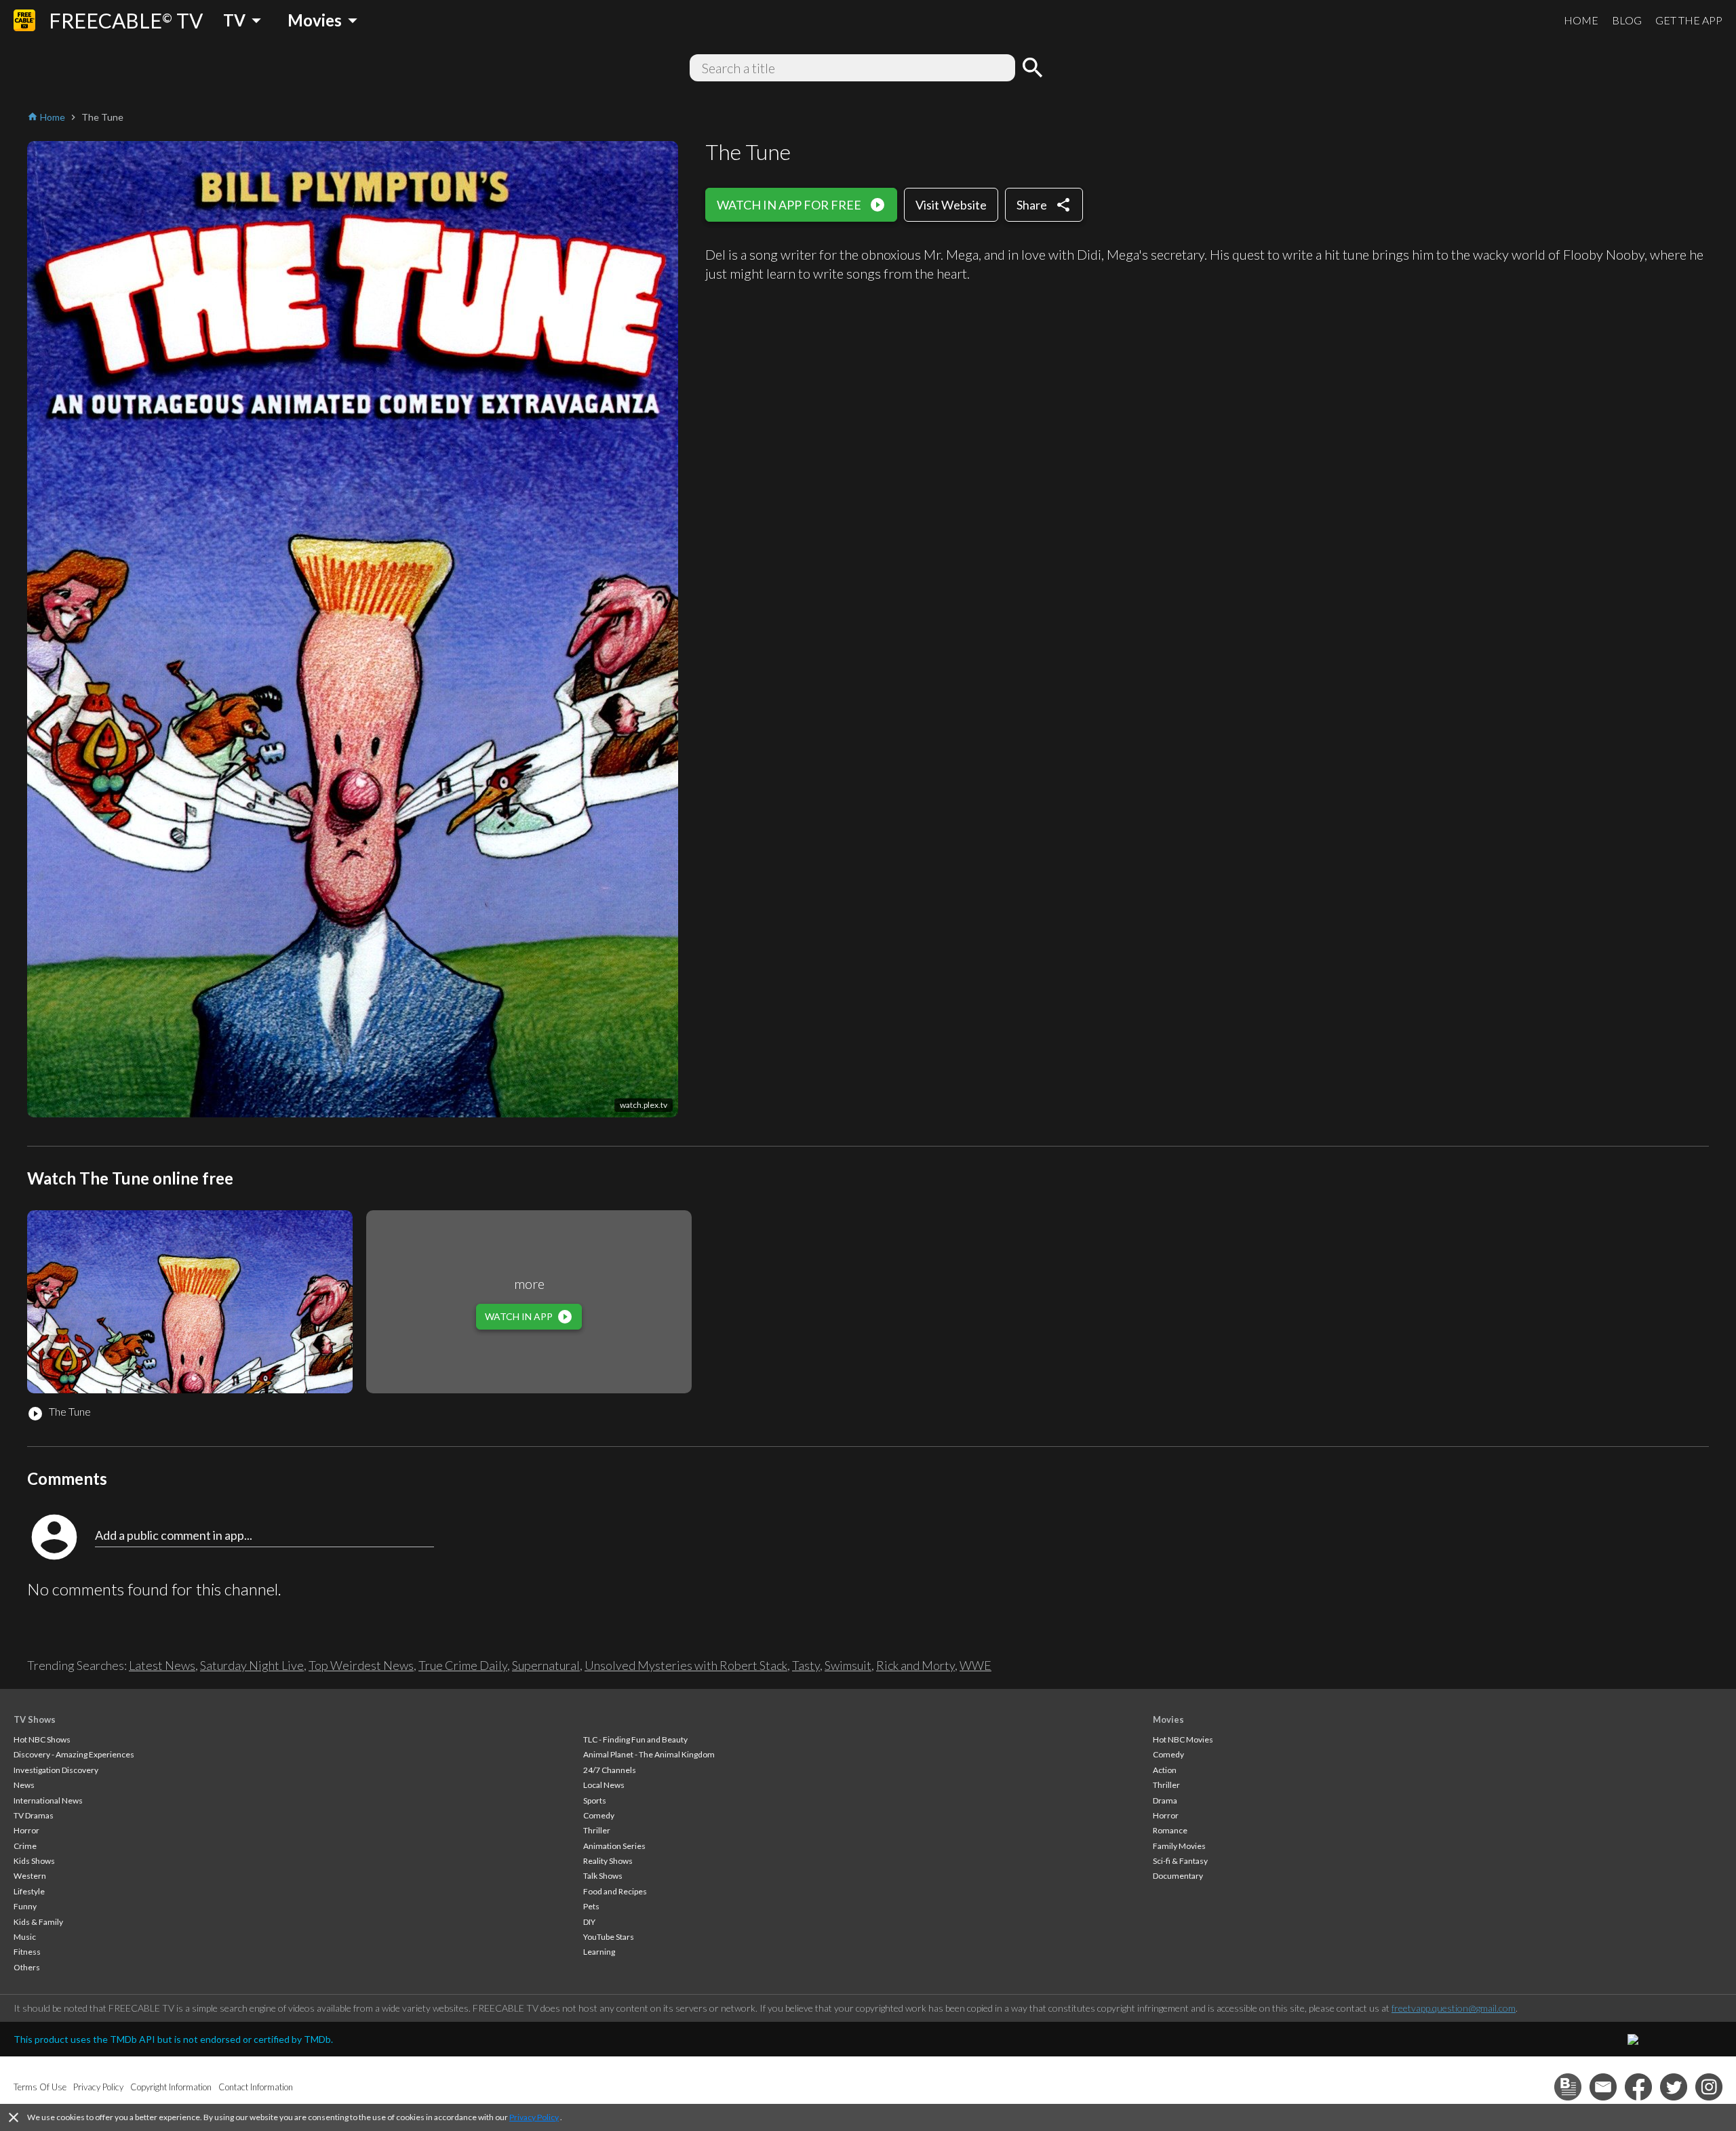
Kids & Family (38, 1922)
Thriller (597, 1830)
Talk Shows (603, 1876)
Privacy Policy (534, 2117)
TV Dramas (34, 1815)
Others (27, 1967)
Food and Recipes (615, 1891)
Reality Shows (608, 1861)
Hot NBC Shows (42, 1739)
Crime (25, 1846)
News (24, 1785)
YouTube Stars (609, 1937)
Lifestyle (29, 1891)
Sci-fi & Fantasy (1180, 1861)
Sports (595, 1800)
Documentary (1178, 1876)
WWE (975, 1665)
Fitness (27, 1952)
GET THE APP (1689, 20)
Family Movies (1179, 1846)
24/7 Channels (610, 1770)
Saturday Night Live (252, 1665)
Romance (1170, 1830)
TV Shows (35, 1719)
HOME (1581, 20)
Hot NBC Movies (1183, 1739)
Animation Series (614, 1846)
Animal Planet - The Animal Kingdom (649, 1754)
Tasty (806, 1665)
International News (48, 1800)
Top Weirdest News (361, 1665)
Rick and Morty (915, 1665)
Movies (1168, 1719)
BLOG (1627, 20)
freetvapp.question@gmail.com (1454, 2008)
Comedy (599, 1815)
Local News (604, 1785)
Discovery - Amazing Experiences (74, 1754)
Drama (1165, 1800)
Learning (599, 1952)
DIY (589, 1922)
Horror (26, 1830)
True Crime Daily (463, 1665)
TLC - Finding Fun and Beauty (635, 1739)
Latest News (162, 1665)
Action (1165, 1770)
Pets (591, 1906)
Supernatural (546, 1665)
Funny (25, 1906)
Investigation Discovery (56, 1770)
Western (30, 1876)
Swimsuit (848, 1665)
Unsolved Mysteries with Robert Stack (686, 1665)
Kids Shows (34, 1861)
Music (25, 1937)
